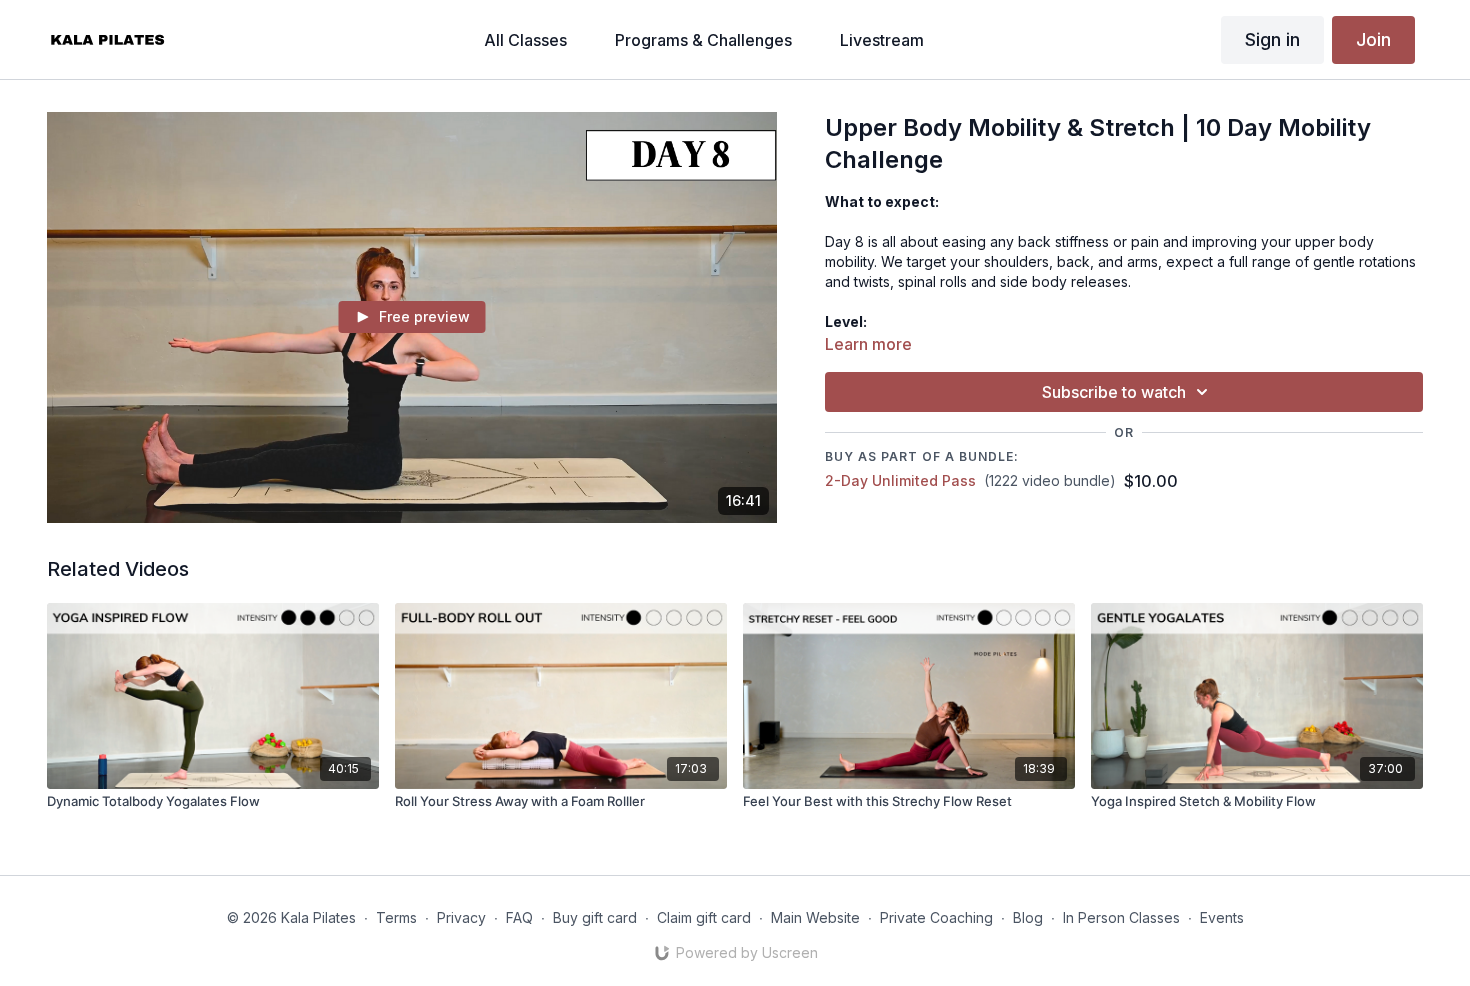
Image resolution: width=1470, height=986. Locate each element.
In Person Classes (1121, 917)
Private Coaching (936, 917)
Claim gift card (704, 917)
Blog (1028, 917)
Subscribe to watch (1114, 392)
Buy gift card (595, 917)
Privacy (461, 917)
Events (1222, 917)
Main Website (815, 917)
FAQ (519, 917)
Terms (396, 917)
